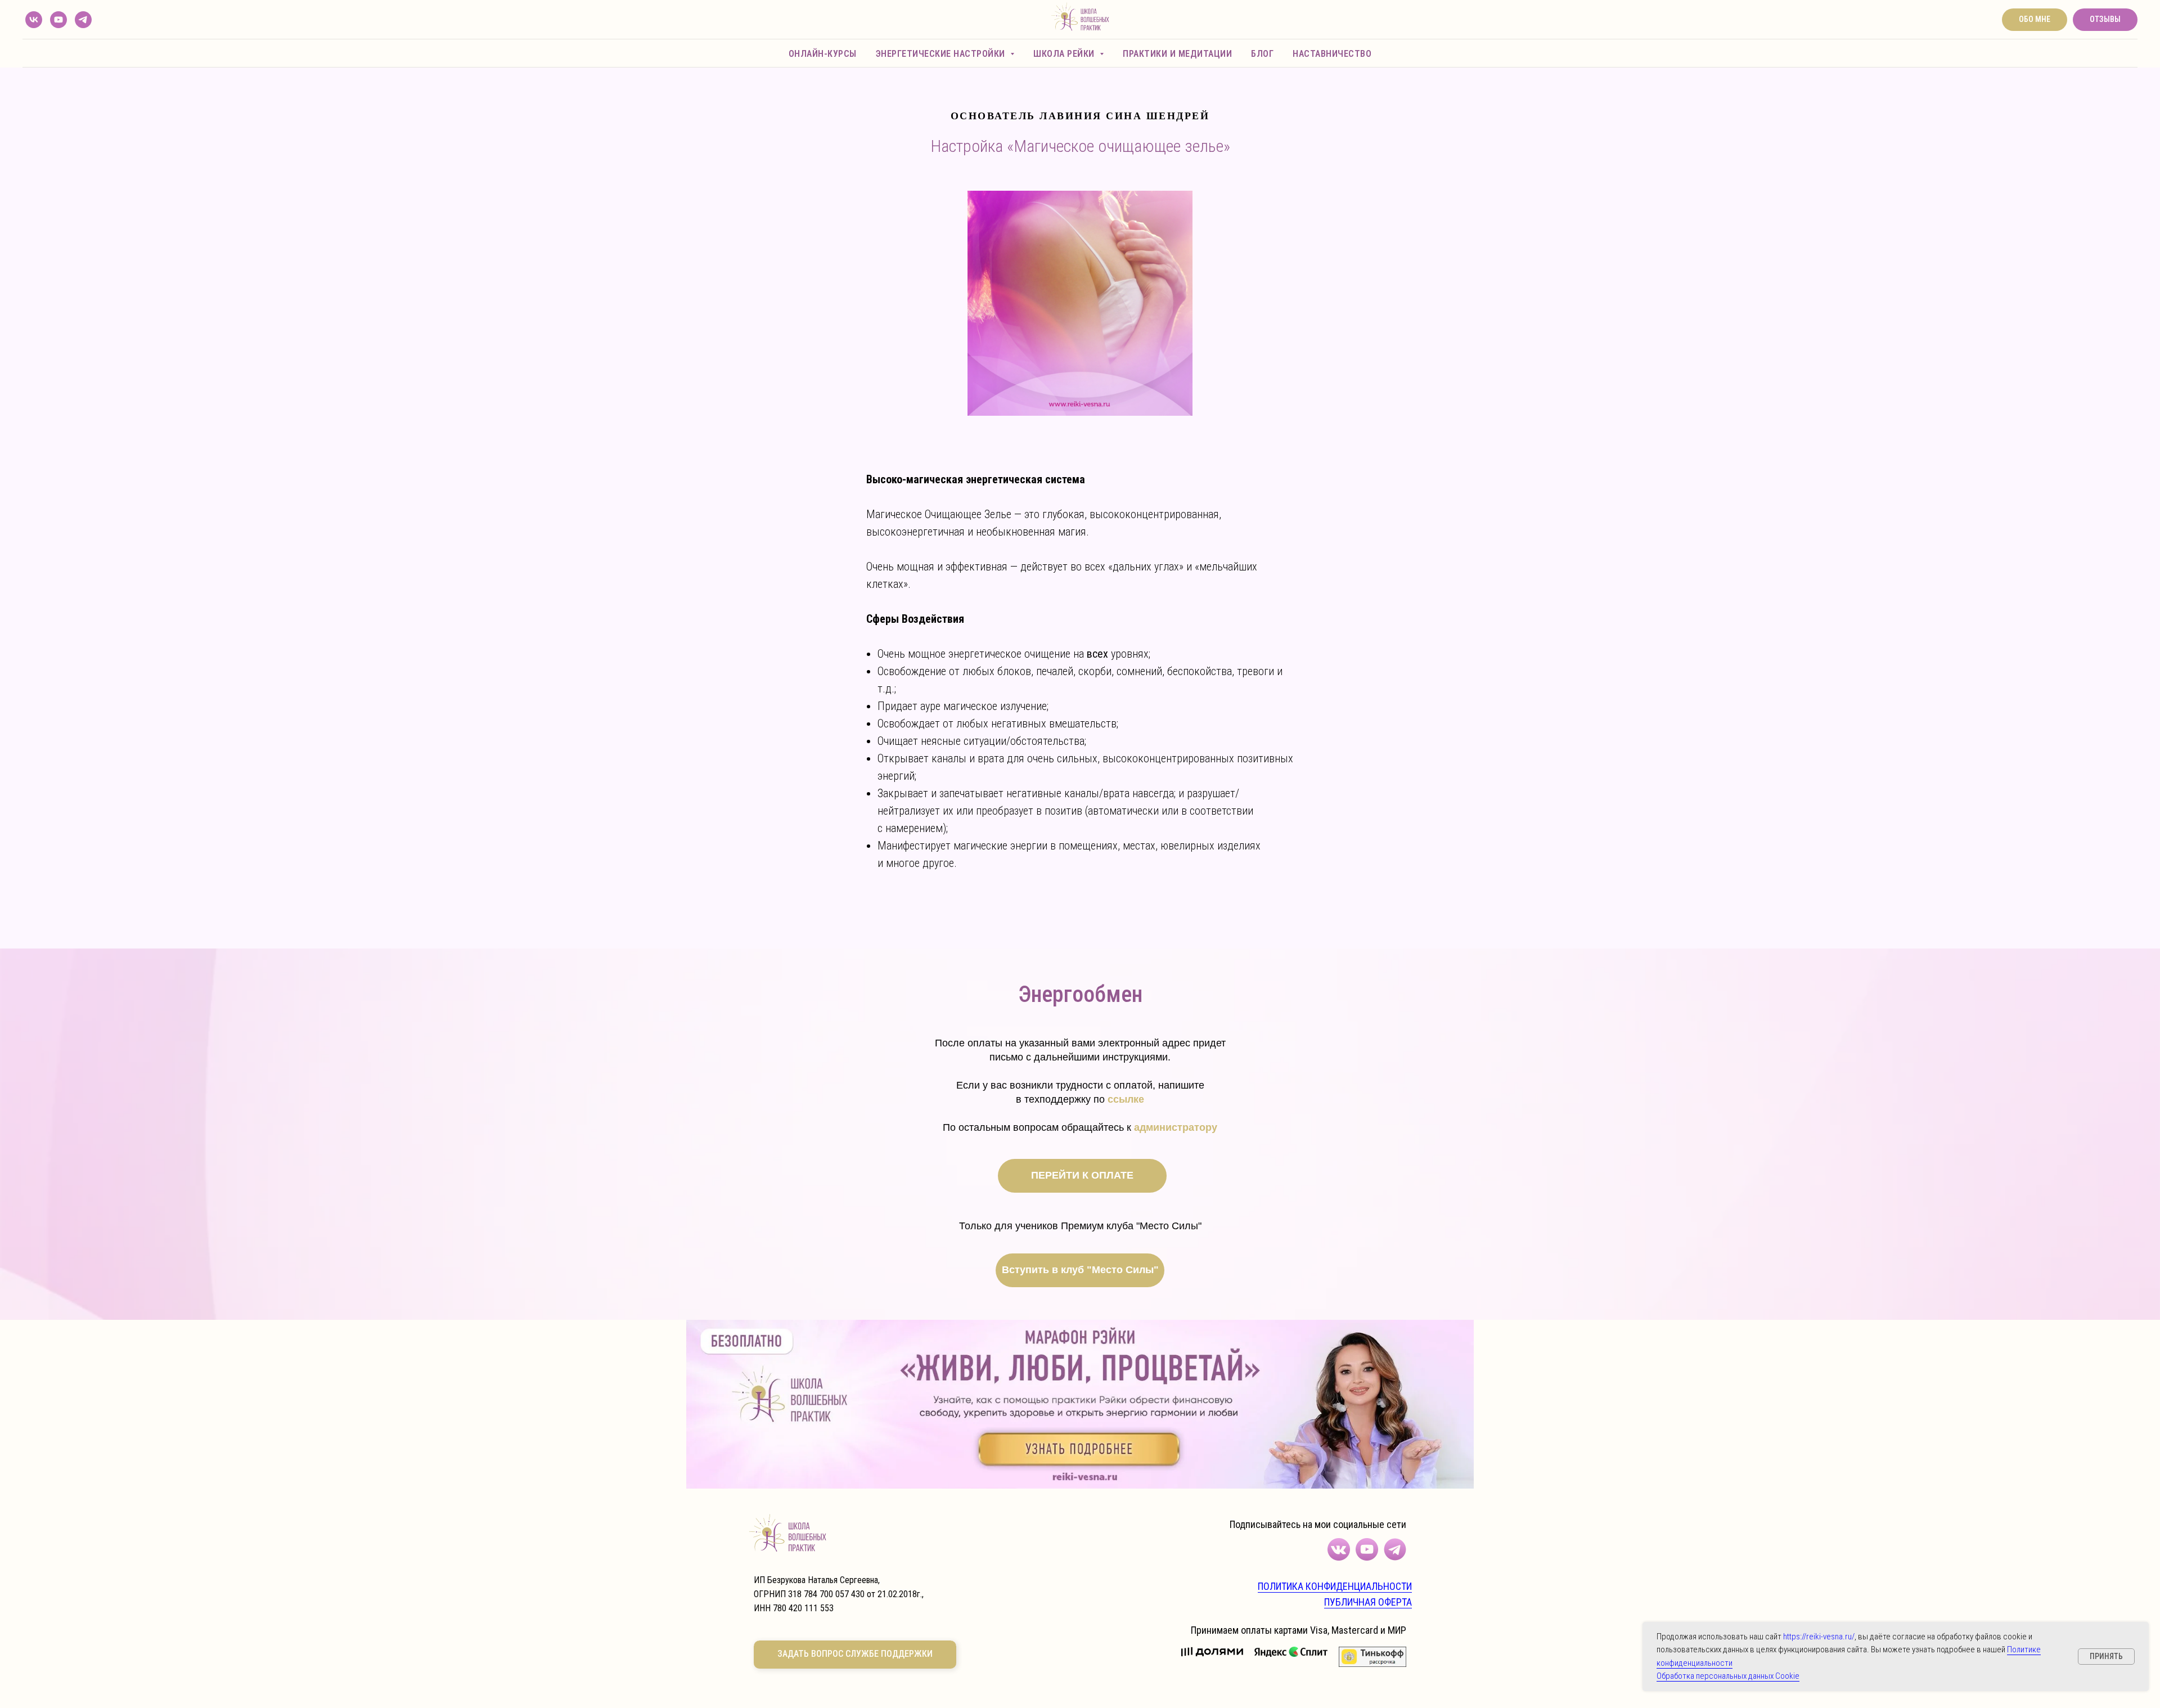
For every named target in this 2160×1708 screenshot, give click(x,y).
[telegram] (83, 20)
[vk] (34, 20)
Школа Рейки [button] (1065, 54)
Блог (1262, 54)
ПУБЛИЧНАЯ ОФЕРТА (1368, 1602)
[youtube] (58, 20)
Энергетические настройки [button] (942, 54)
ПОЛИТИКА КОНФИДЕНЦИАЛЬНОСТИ (1335, 1586)
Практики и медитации (1177, 54)
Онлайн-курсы (823, 54)
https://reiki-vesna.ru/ (1819, 1637)
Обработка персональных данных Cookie (1728, 1676)
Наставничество (1332, 54)
